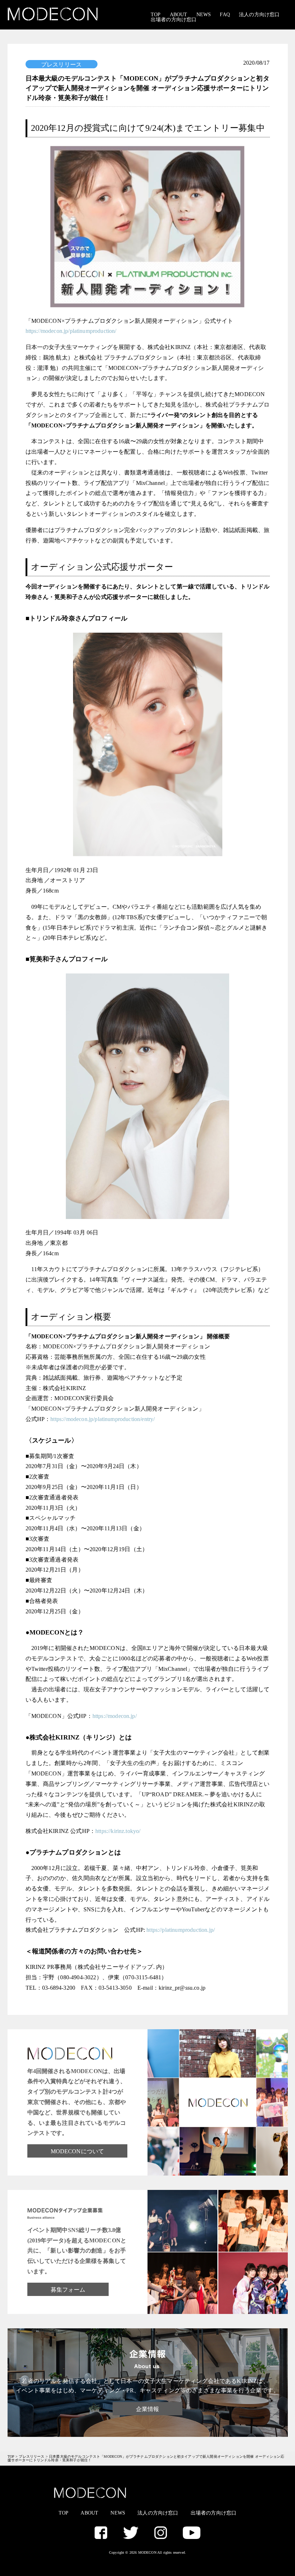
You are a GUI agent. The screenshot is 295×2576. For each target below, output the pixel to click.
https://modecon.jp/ (115, 1716)
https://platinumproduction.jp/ (181, 1930)
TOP (156, 15)
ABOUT (179, 15)
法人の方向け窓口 (259, 15)
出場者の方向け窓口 (174, 20)
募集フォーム (68, 2290)
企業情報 (148, 2409)
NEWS (204, 15)
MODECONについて (78, 2151)
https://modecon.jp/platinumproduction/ (71, 331)
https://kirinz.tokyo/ (118, 1831)
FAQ (225, 15)
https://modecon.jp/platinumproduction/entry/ (103, 1419)
